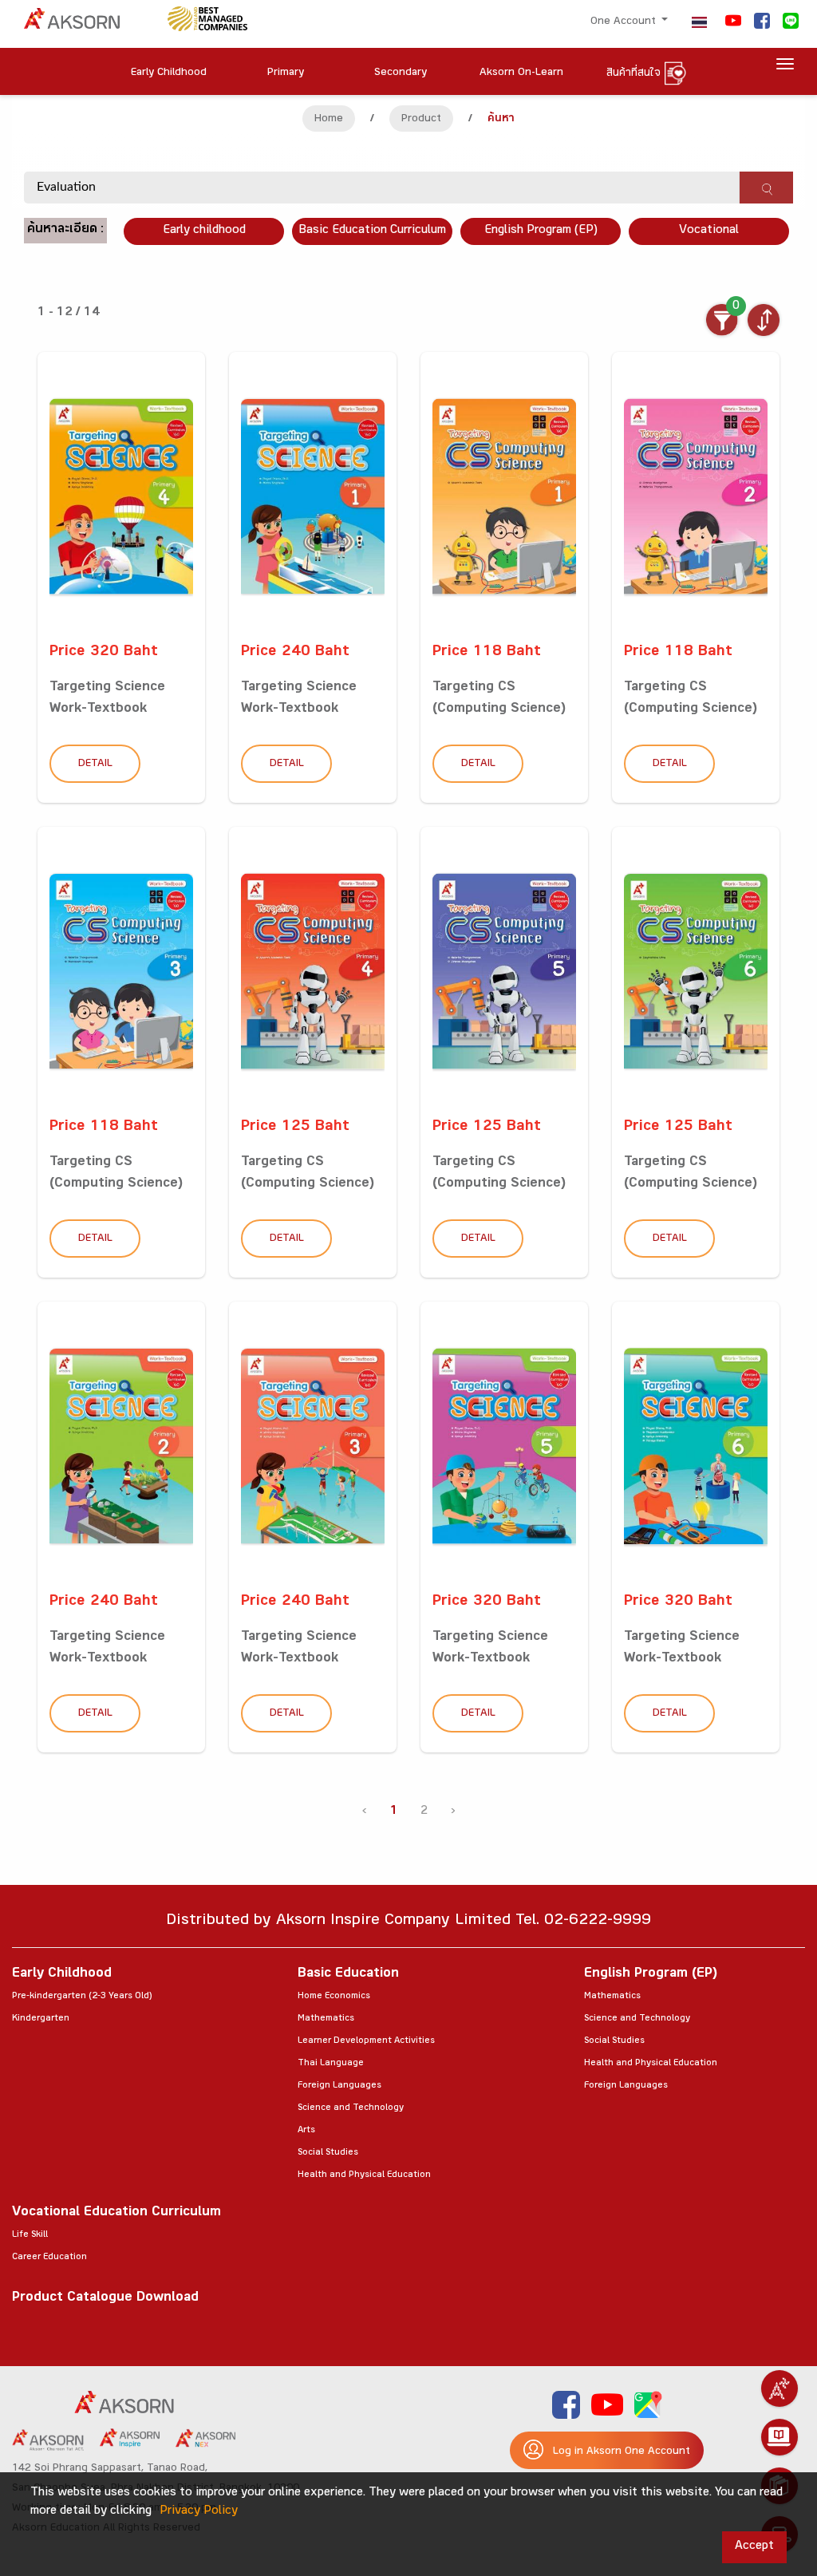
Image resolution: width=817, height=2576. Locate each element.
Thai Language (331, 2064)
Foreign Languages (339, 2086)
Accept (754, 2547)
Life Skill (30, 2235)
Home (329, 120)
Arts (306, 2131)
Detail (95, 765)
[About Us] (780, 2388)
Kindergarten (41, 2019)
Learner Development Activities (366, 2041)
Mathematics (326, 2019)
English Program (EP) (541, 231)
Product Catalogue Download (105, 2299)
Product (421, 120)
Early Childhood (62, 1975)
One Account (625, 22)
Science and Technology (351, 2108)
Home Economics (334, 1997)
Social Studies (328, 2153)
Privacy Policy (199, 2512)
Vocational (709, 231)
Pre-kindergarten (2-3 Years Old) (82, 1997)
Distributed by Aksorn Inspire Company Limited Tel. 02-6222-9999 (408, 1922)
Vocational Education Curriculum (116, 2213)
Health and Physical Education (364, 2175)
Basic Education (348, 1975)
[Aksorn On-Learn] (780, 2437)
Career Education (49, 2258)
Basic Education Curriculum (372, 231)
